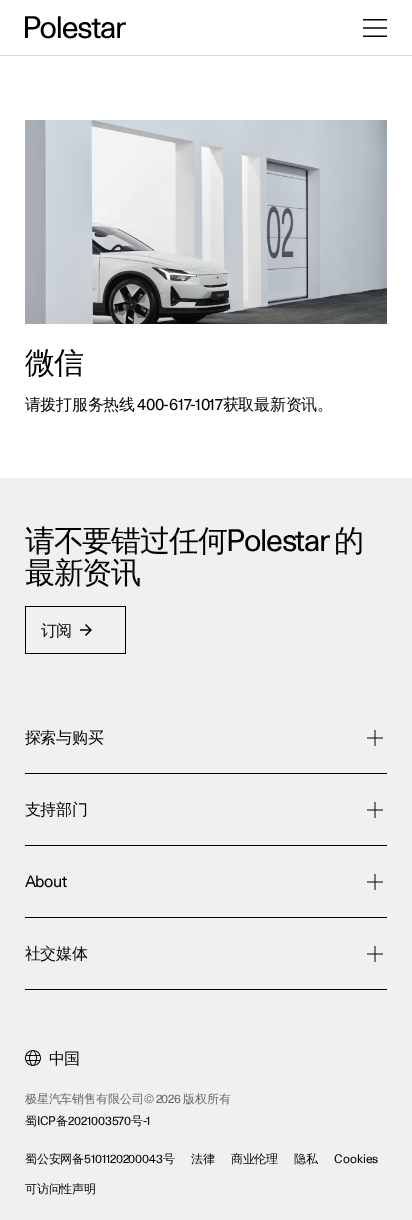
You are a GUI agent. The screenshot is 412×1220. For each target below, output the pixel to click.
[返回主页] (75, 28)
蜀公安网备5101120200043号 (100, 1159)
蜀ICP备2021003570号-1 (87, 1121)
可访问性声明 (60, 1189)
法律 (203, 1159)
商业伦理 (255, 1159)
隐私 (306, 1159)
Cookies (356, 1159)
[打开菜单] (375, 28)
